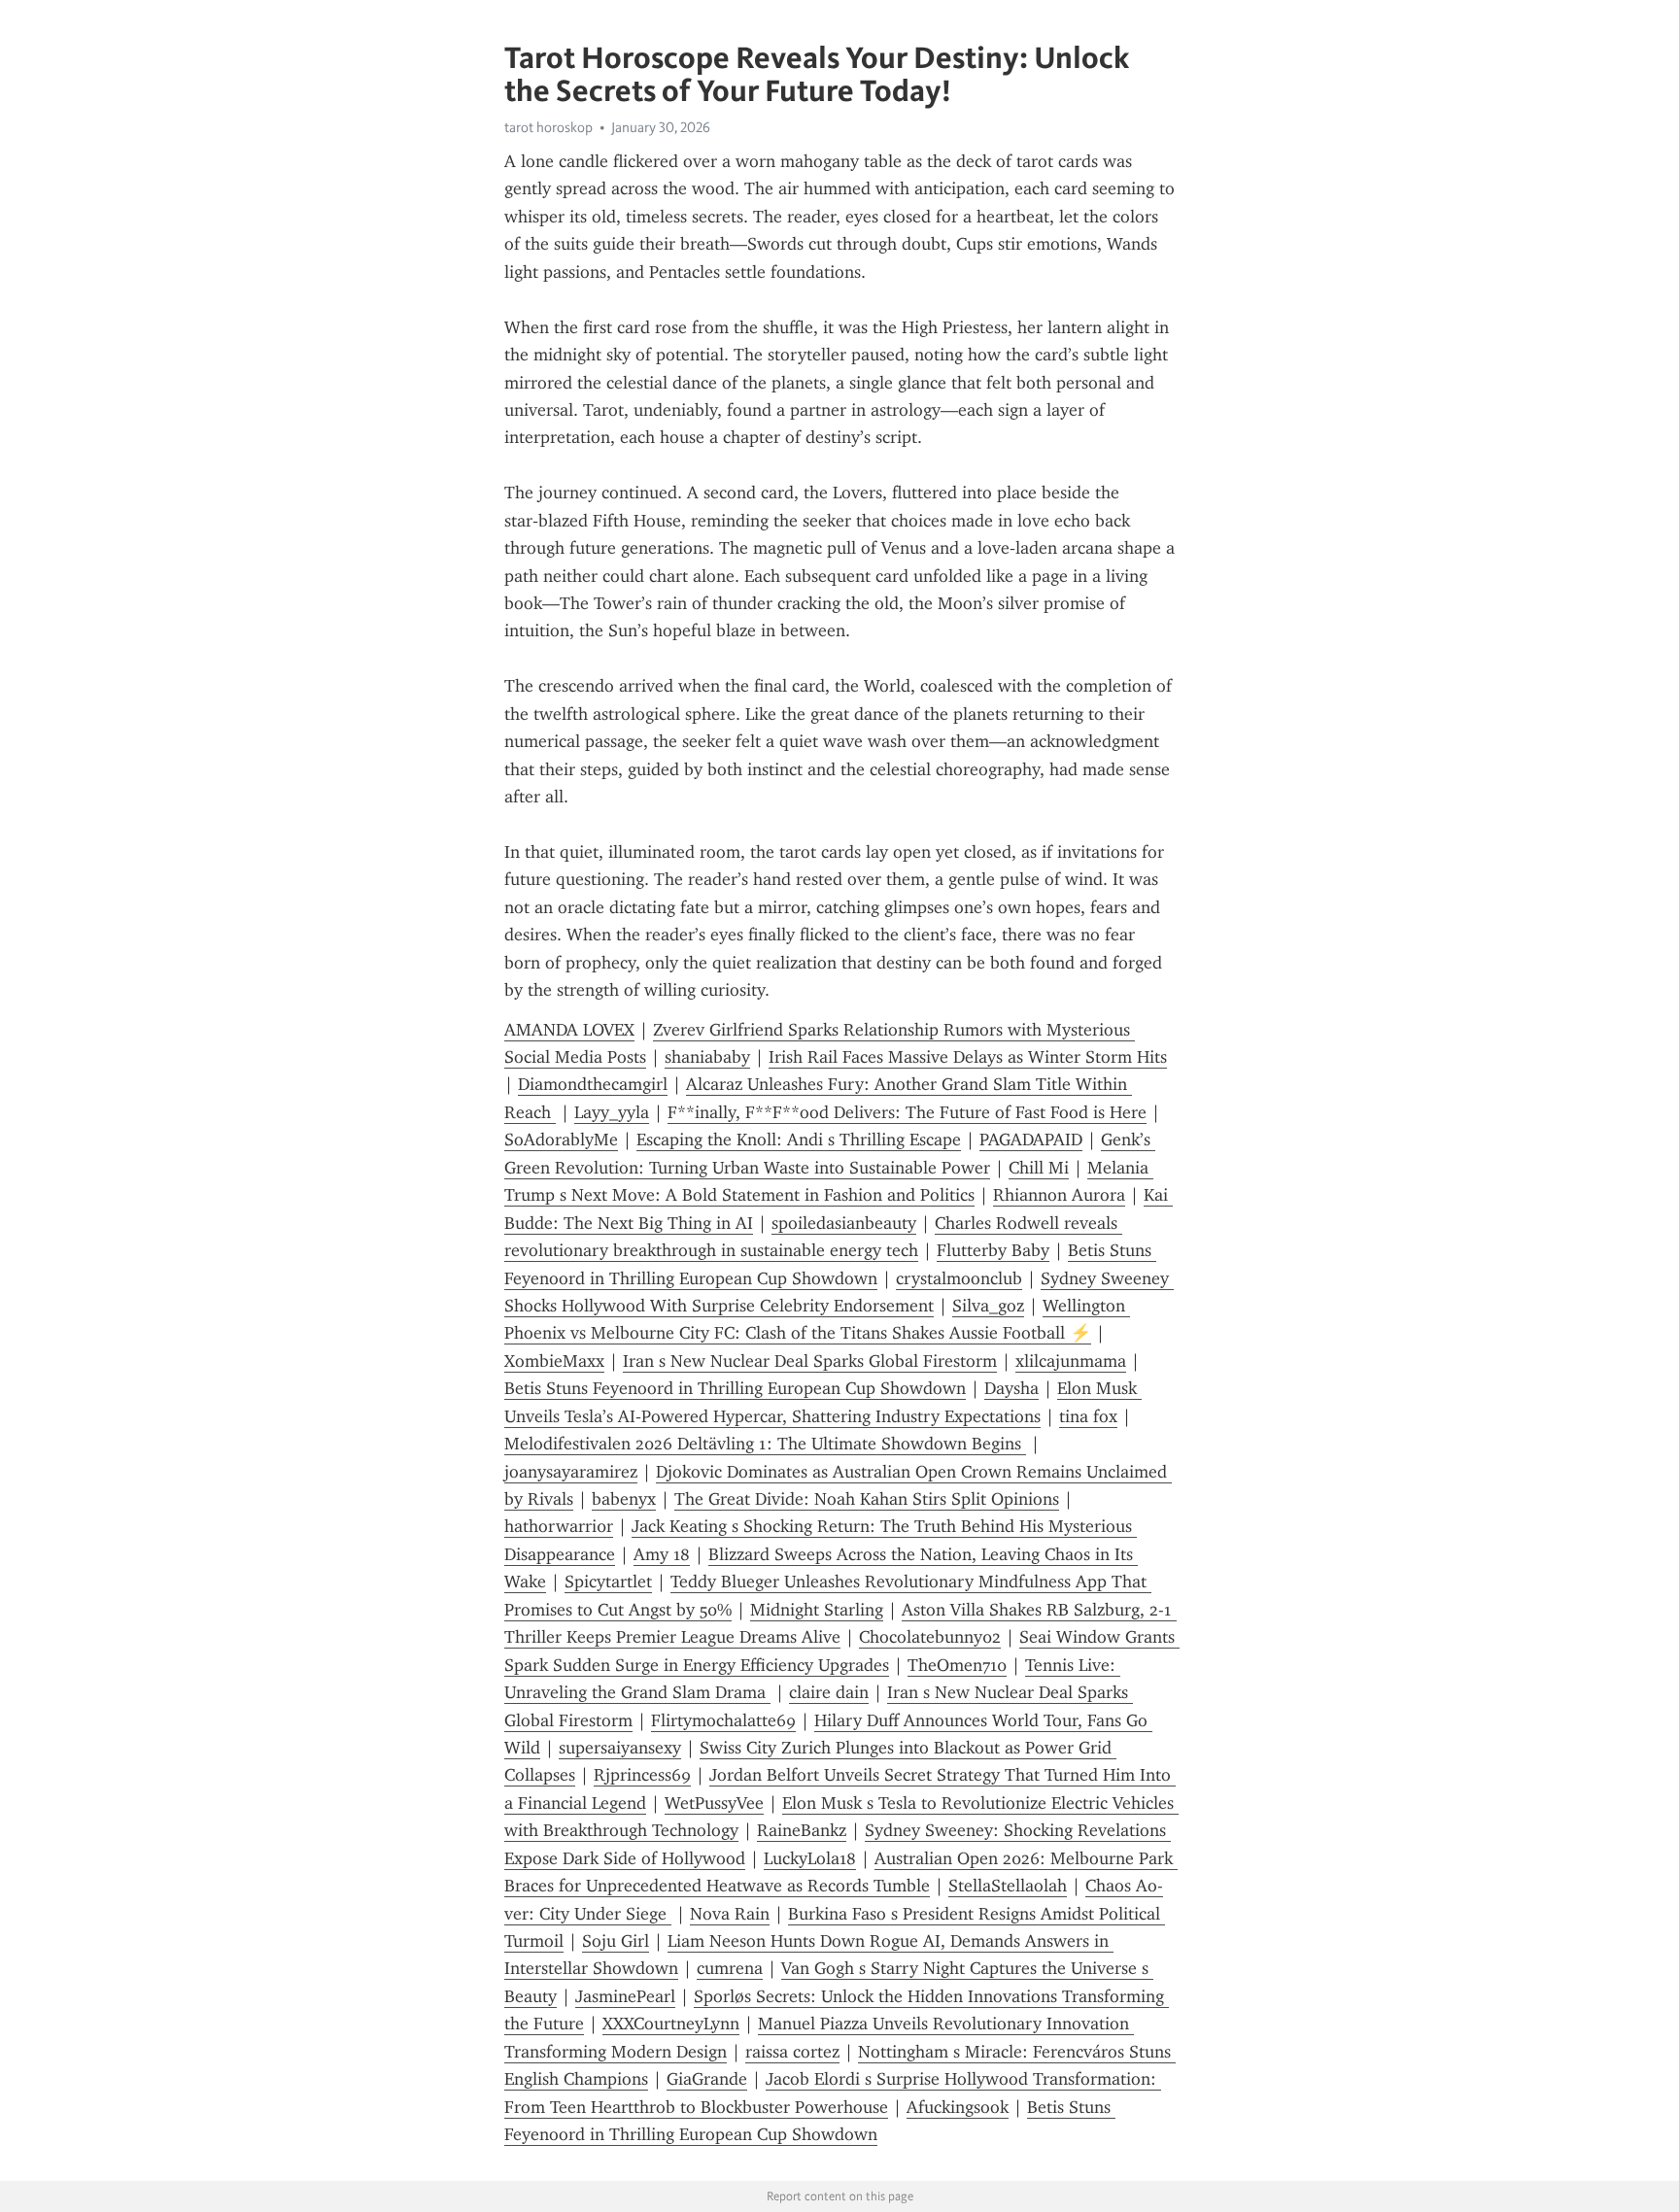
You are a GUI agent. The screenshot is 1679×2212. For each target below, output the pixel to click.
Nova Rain (730, 1914)
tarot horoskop (548, 127)
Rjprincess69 (642, 1775)
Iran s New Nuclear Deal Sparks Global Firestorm (810, 1361)
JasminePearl (625, 1996)
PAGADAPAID (1031, 1140)
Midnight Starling (817, 1610)
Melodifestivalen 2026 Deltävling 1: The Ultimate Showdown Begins (765, 1444)
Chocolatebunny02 (930, 1637)
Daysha (1011, 1388)
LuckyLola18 (810, 1858)
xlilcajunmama (1071, 1361)
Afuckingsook (958, 2107)
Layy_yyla (612, 1112)
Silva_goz (988, 1306)
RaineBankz (802, 1830)
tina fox (1088, 1416)
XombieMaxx (554, 1361)
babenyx (624, 1499)
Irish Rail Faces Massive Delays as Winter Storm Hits (968, 1057)
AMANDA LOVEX (569, 1030)
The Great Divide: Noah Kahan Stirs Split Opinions (867, 1499)
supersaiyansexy (620, 1748)
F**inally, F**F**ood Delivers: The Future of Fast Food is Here (907, 1112)
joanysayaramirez (571, 1472)
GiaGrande (707, 2079)
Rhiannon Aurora (1059, 1195)
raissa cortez (792, 2052)
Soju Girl (616, 1941)
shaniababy (707, 1057)
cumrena (730, 1968)
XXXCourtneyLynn (671, 2024)
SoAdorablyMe (561, 1140)
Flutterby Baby (993, 1250)
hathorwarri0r (559, 1526)
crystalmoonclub (959, 1278)
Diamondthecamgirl (593, 1084)
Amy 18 (662, 1554)
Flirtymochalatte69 (723, 1720)
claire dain (829, 1692)
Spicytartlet (608, 1582)
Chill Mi (1039, 1168)
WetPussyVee (714, 1803)
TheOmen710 (957, 1665)
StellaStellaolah (1008, 1886)
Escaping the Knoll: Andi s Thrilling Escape (799, 1140)
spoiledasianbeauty (844, 1223)
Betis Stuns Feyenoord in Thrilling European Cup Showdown (735, 1388)
